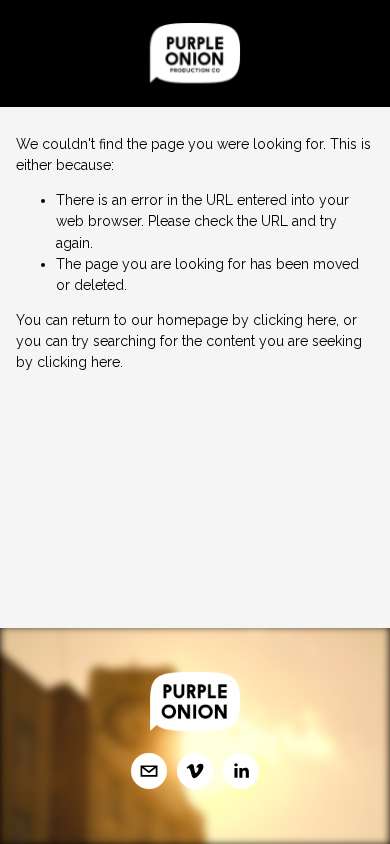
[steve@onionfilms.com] (149, 771)
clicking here (294, 320)
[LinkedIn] (241, 771)
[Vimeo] (195, 771)
